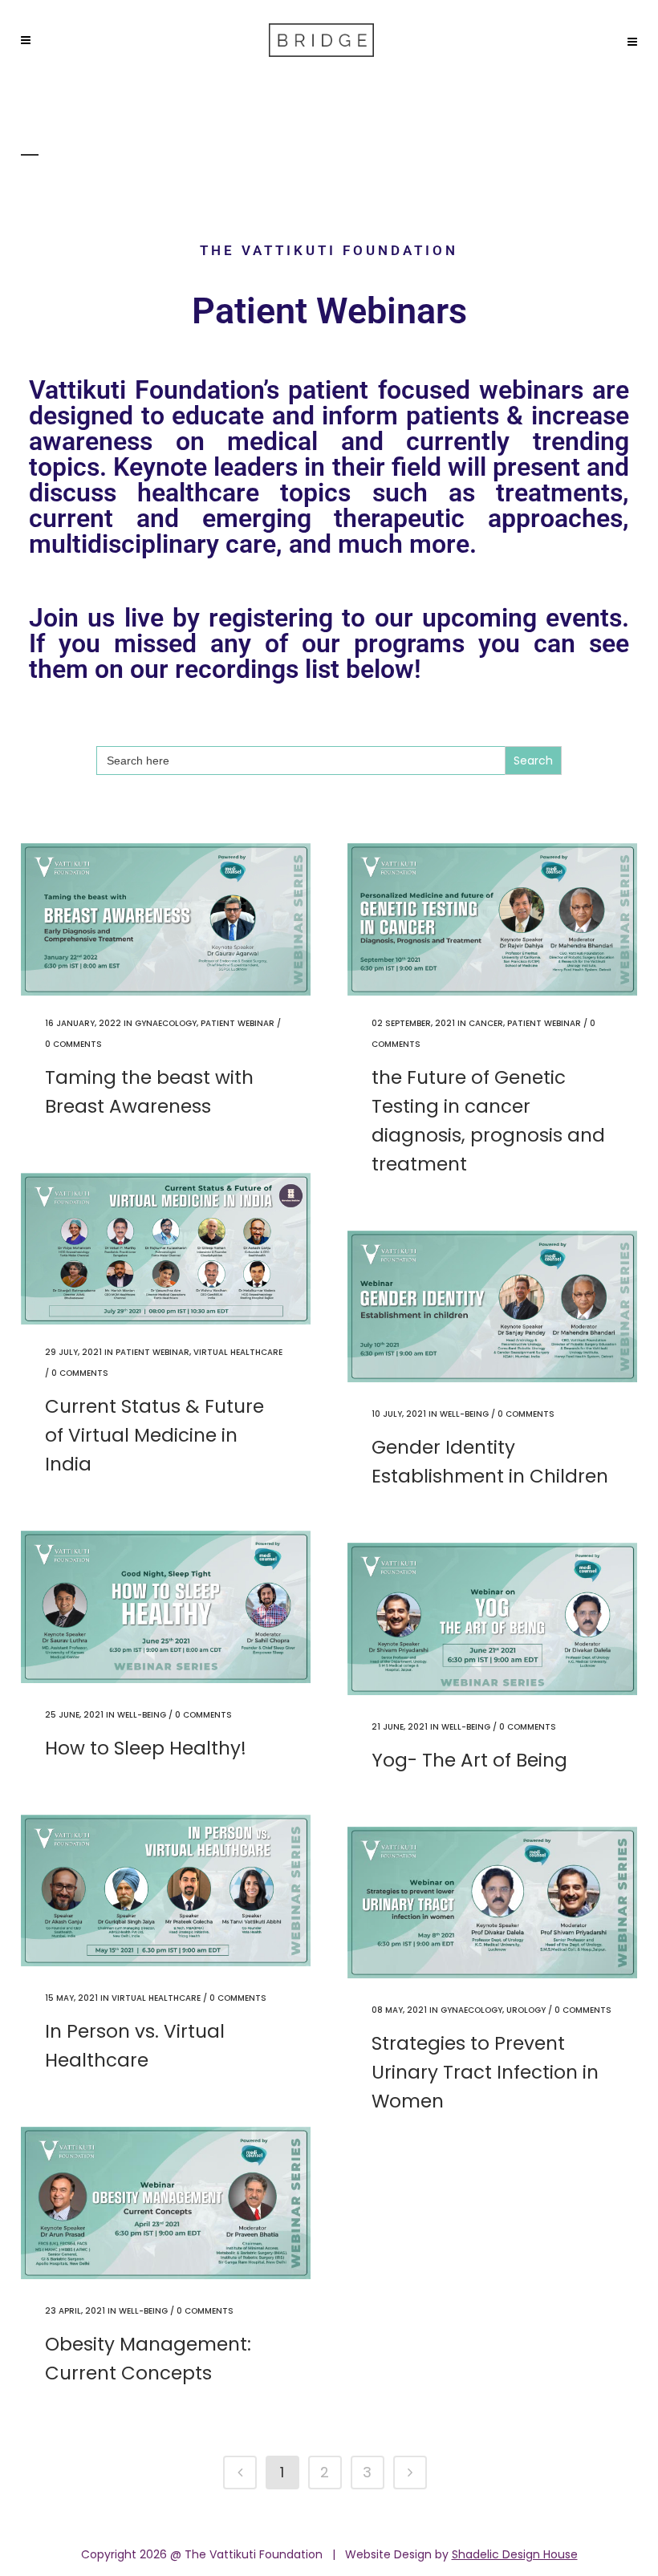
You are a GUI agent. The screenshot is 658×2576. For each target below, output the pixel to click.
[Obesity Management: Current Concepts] (166, 2203)
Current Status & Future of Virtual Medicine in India (154, 1435)
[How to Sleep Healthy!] (166, 1607)
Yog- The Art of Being (469, 1760)
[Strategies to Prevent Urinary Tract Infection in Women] (492, 1903)
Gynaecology (166, 1023)
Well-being (464, 1414)
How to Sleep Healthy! (146, 1748)
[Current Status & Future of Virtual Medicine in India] (166, 1249)
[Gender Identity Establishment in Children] (492, 1307)
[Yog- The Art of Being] (492, 1619)
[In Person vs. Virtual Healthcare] (166, 1891)
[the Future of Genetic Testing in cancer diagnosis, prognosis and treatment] (492, 919)
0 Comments (73, 1044)
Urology (526, 2010)
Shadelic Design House (515, 2554)
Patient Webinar (238, 1023)
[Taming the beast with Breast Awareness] (166, 919)
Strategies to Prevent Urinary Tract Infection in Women (485, 2072)
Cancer (486, 1023)
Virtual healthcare (238, 1352)
